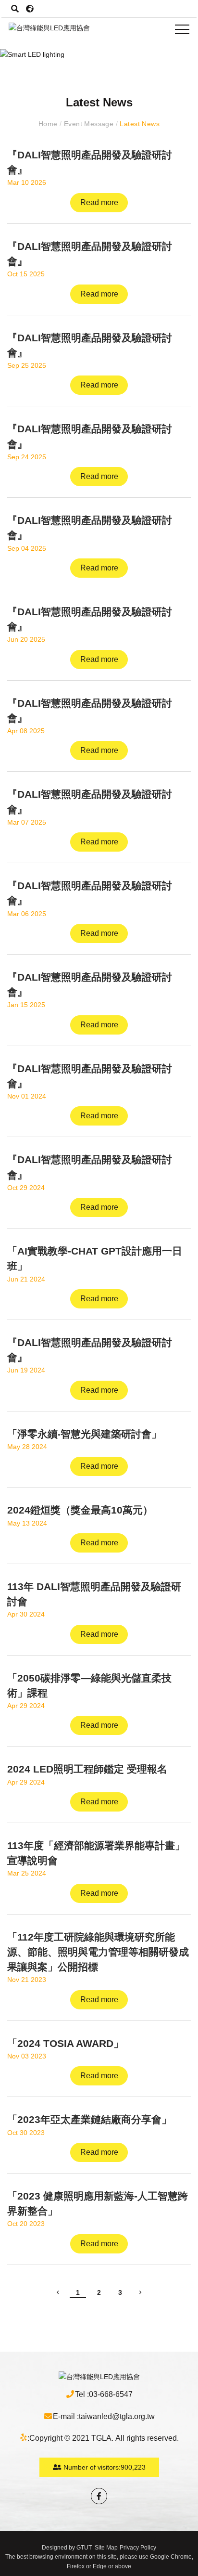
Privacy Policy (138, 2548)
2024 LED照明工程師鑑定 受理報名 (87, 1769)
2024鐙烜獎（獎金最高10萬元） (80, 1510)
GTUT (84, 2548)
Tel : (82, 2394)
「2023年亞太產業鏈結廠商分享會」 (89, 2119)
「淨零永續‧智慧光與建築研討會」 (84, 1434)
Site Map (106, 2548)
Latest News (139, 124)
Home (49, 124)
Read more (99, 202)
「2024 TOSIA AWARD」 (65, 2043)
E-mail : (66, 2416)
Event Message (88, 124)
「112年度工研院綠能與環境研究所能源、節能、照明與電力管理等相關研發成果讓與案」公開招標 (98, 1952)
